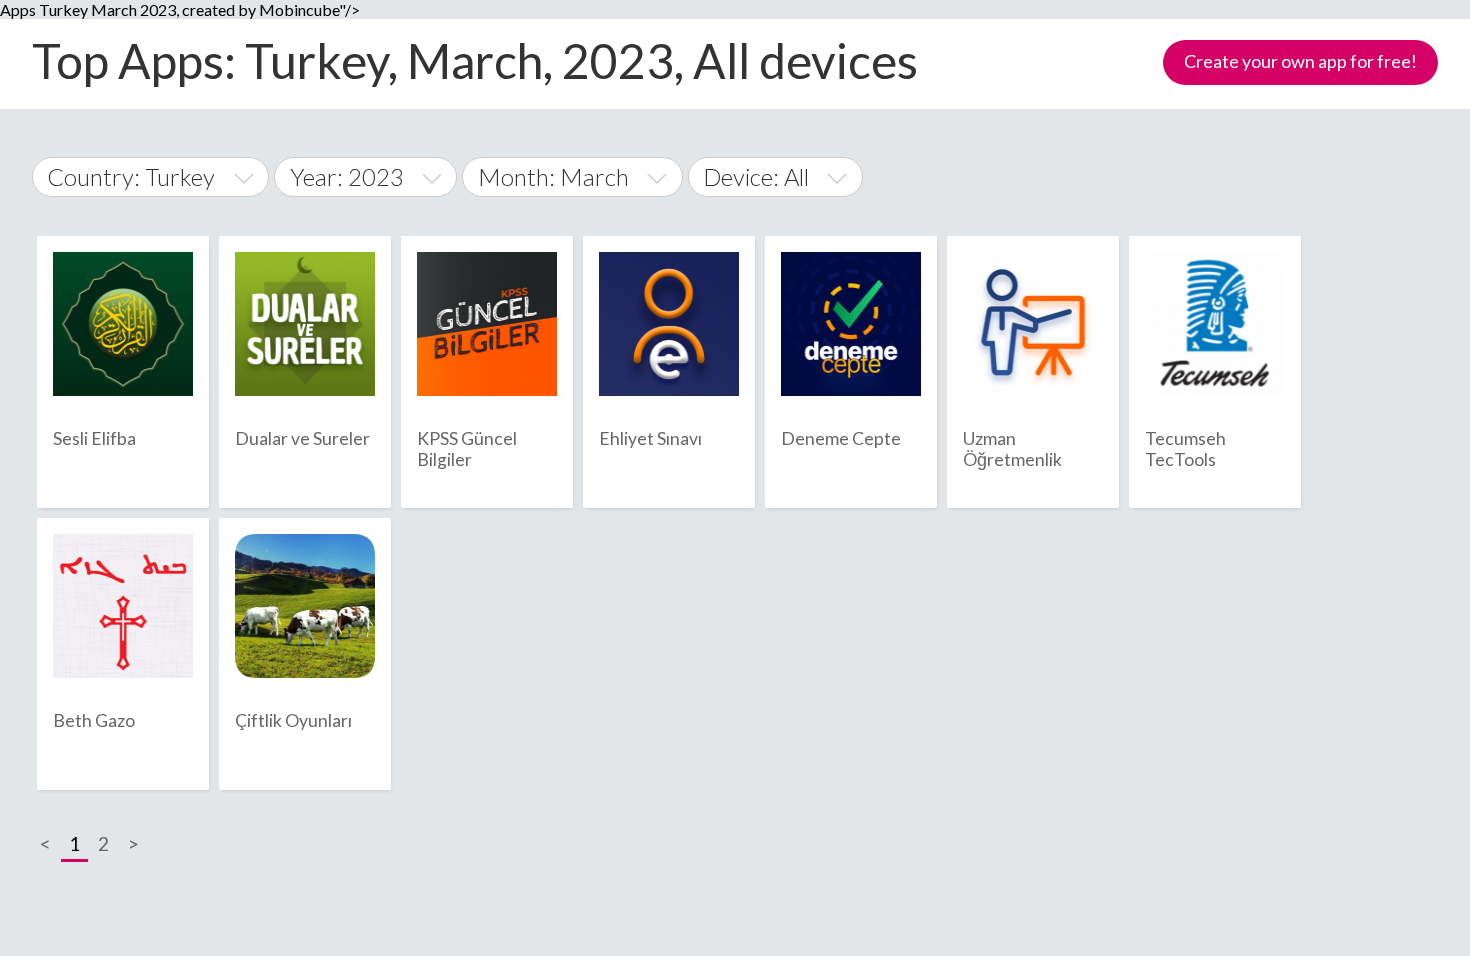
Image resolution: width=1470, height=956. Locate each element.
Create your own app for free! (1300, 61)
